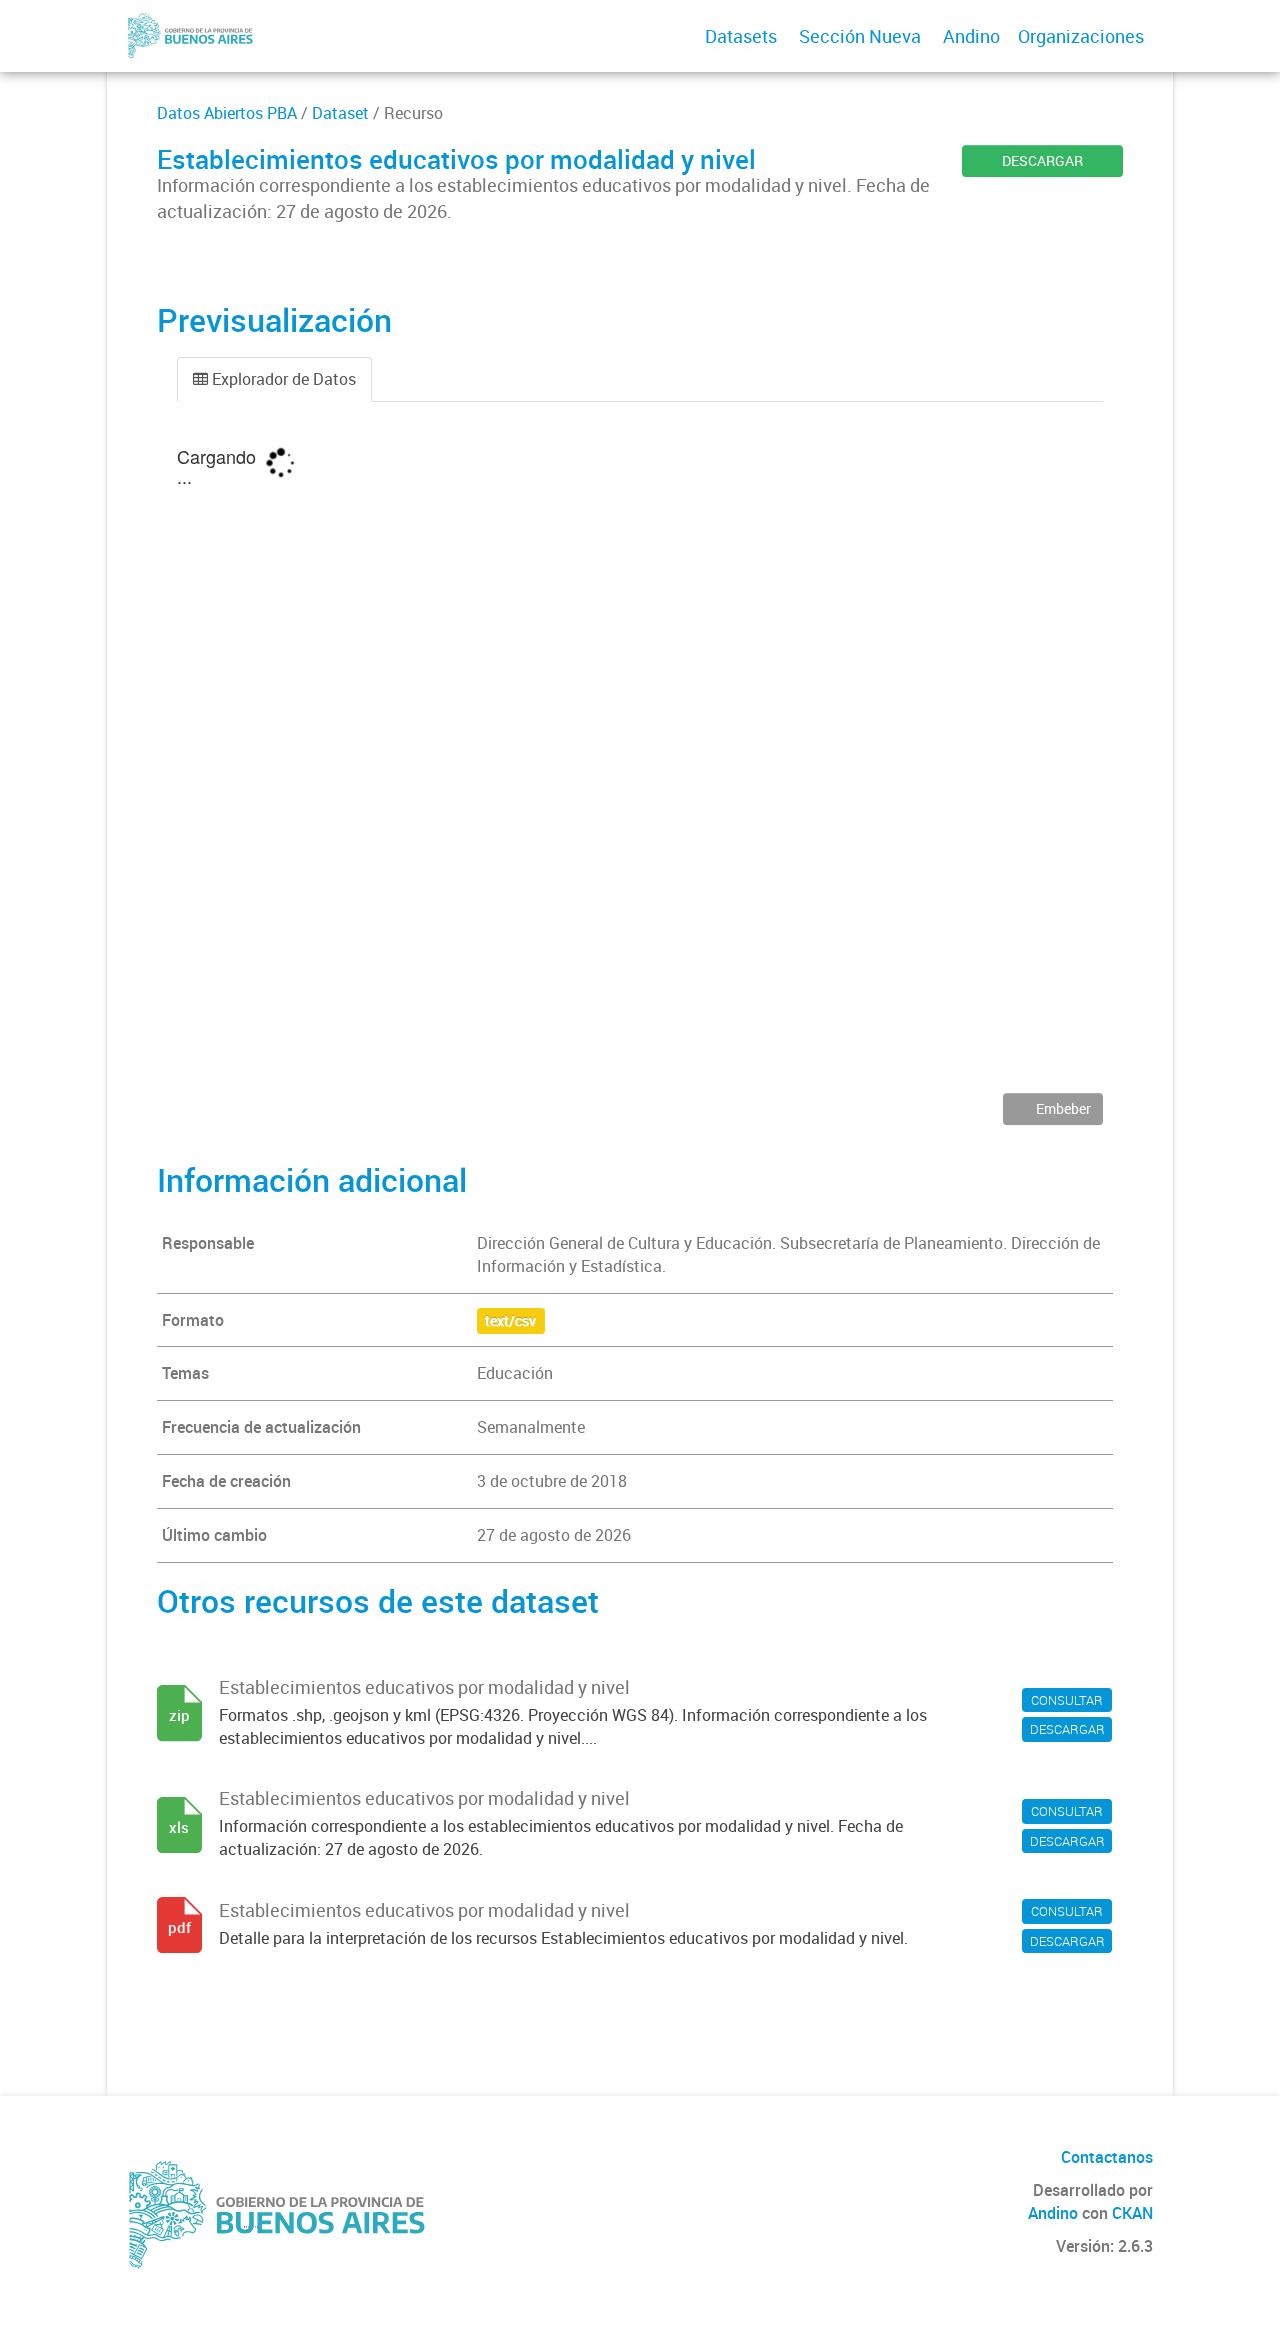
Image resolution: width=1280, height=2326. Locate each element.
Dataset (340, 113)
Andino (971, 36)
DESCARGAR (1042, 160)
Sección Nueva (860, 36)
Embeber (1062, 1108)
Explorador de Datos (282, 379)
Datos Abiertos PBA (227, 113)
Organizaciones (1081, 36)
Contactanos (1107, 2157)
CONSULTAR (1067, 1700)
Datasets (741, 36)
